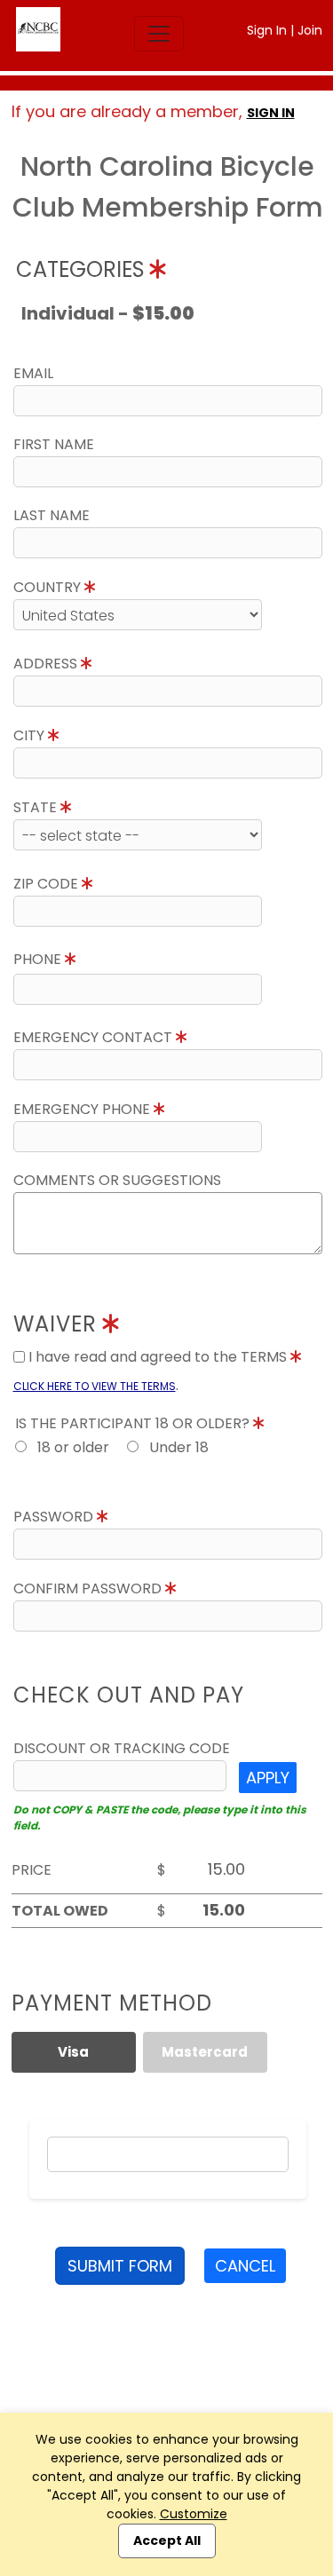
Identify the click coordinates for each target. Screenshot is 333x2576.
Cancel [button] (245, 2266)
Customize (194, 2514)
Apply (268, 1778)
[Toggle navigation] (159, 34)
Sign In (267, 30)
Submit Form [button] (120, 2266)
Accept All (167, 2540)
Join (310, 30)
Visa (73, 2052)
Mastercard (205, 2052)
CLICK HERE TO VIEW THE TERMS (95, 1386)
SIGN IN (271, 113)
